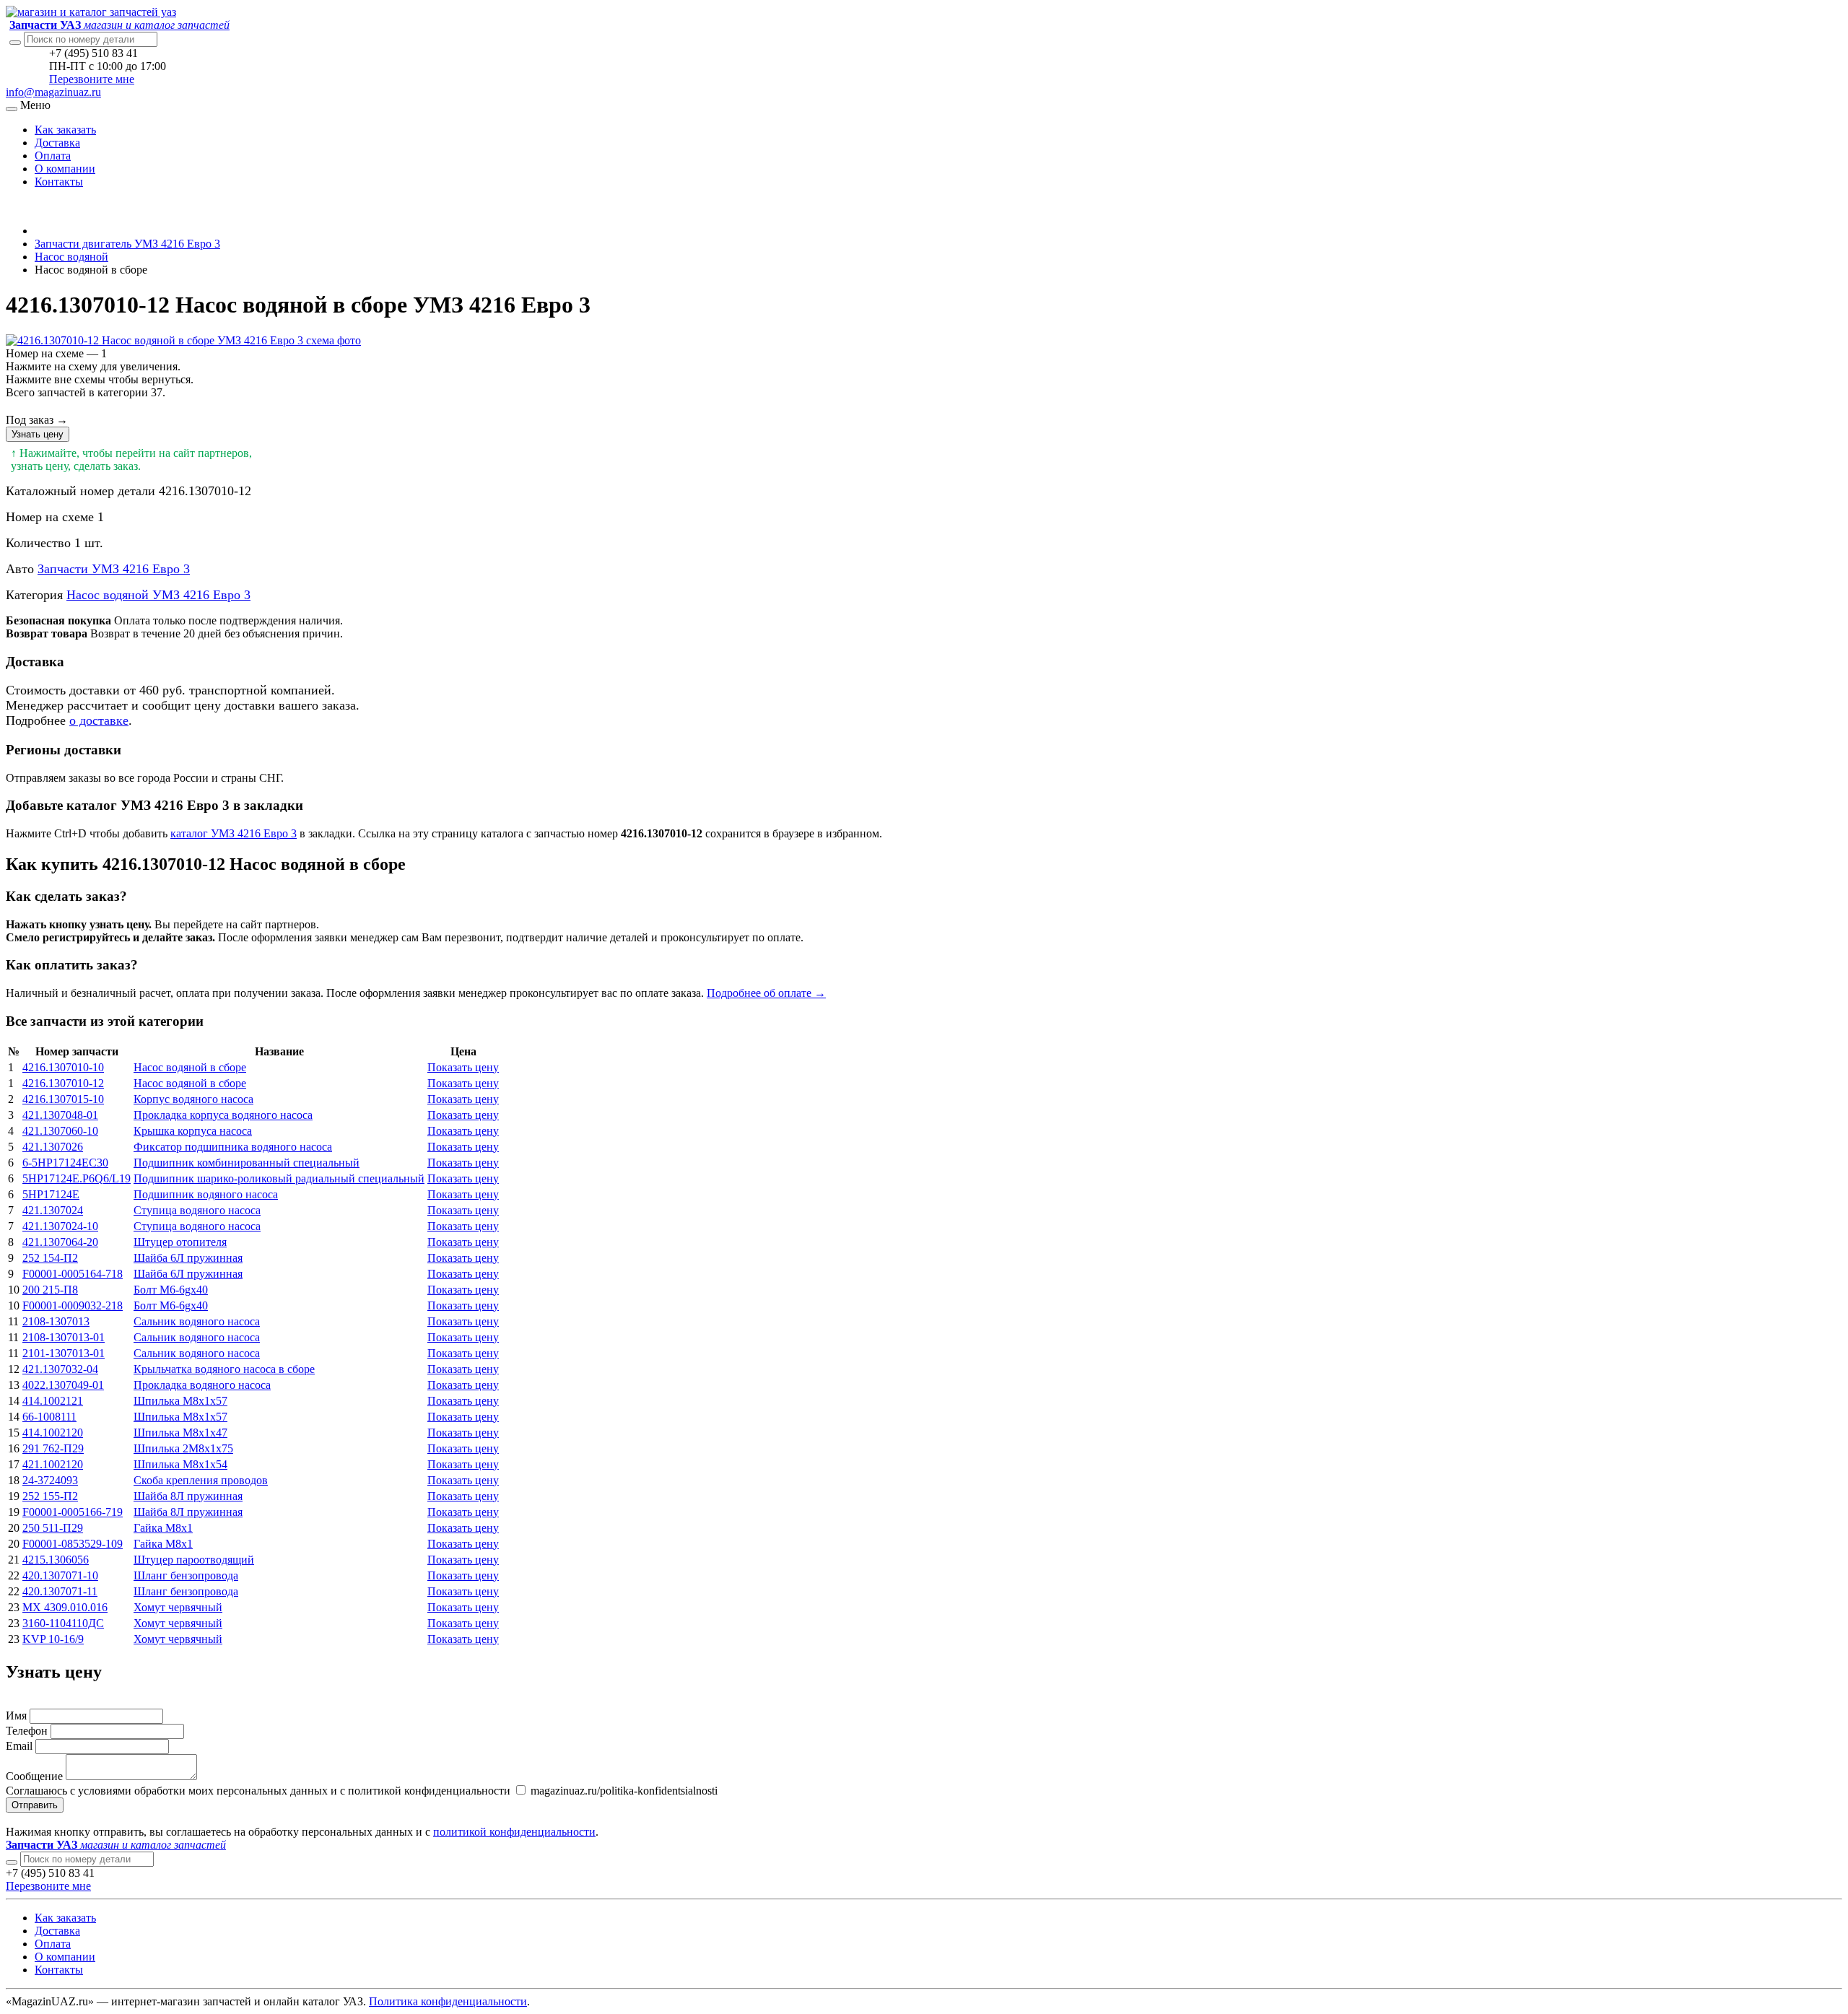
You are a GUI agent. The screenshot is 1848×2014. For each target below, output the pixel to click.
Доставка (57, 143)
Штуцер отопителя (180, 1242)
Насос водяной (71, 257)
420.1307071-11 (60, 1591)
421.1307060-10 (60, 1131)
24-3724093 (50, 1480)
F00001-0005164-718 (73, 1274)
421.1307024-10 (60, 1226)
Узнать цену (38, 434)
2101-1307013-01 (64, 1353)
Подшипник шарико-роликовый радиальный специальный (279, 1178)
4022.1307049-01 (63, 1385)
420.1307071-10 (60, 1575)
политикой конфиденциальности (514, 1832)
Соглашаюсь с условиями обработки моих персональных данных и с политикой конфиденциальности (258, 1791)
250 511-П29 (53, 1528)
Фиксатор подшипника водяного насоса (233, 1147)
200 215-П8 (50, 1290)
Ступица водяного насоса (197, 1210)
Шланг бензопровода (186, 1575)
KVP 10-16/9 (53, 1639)
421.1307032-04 (60, 1369)
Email (19, 1746)
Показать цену (463, 1067)
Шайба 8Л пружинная (188, 1496)
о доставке (99, 720)
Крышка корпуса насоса (193, 1131)
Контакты (59, 182)
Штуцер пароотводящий (194, 1560)
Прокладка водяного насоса (202, 1385)
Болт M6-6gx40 (171, 1290)
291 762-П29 (53, 1448)
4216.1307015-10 (63, 1099)
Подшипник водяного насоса (206, 1194)
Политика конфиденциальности (448, 2001)
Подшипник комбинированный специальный (247, 1163)
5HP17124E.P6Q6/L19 (77, 1178)
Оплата (53, 156)
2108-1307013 (56, 1321)
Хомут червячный (178, 1607)
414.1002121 (53, 1401)
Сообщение (34, 1776)
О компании (65, 169)
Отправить (35, 1805)
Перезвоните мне (92, 79)
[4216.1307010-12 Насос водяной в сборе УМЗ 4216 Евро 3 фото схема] (183, 340)
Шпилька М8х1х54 (180, 1464)
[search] (12, 1862)
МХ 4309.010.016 (65, 1607)
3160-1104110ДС (63, 1623)
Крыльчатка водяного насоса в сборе (224, 1369)
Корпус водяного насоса (193, 1099)
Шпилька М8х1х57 (180, 1401)
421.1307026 (53, 1147)
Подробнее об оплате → (766, 993)
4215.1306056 (56, 1560)
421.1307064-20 (60, 1242)
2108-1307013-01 (64, 1337)
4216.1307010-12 (63, 1083)
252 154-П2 (50, 1258)
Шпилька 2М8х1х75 (183, 1448)
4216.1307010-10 (63, 1067)
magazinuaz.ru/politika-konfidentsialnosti (623, 1791)
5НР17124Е (51, 1194)
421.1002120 (53, 1464)
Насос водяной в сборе (190, 1067)
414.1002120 (53, 1433)
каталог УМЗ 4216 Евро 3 (234, 833)
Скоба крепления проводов (201, 1480)
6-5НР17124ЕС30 (65, 1163)
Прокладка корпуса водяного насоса (223, 1115)
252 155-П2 (50, 1496)
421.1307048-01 (60, 1115)
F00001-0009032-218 (73, 1305)
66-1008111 (49, 1417)
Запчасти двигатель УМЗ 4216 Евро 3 (127, 244)
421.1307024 (53, 1210)
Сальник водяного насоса (197, 1321)
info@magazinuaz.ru (53, 92)
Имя (16, 1716)
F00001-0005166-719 (73, 1512)
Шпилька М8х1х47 (180, 1433)
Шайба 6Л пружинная (188, 1258)
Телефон (27, 1731)
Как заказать (65, 130)
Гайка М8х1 (163, 1528)
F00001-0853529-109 (73, 1544)
